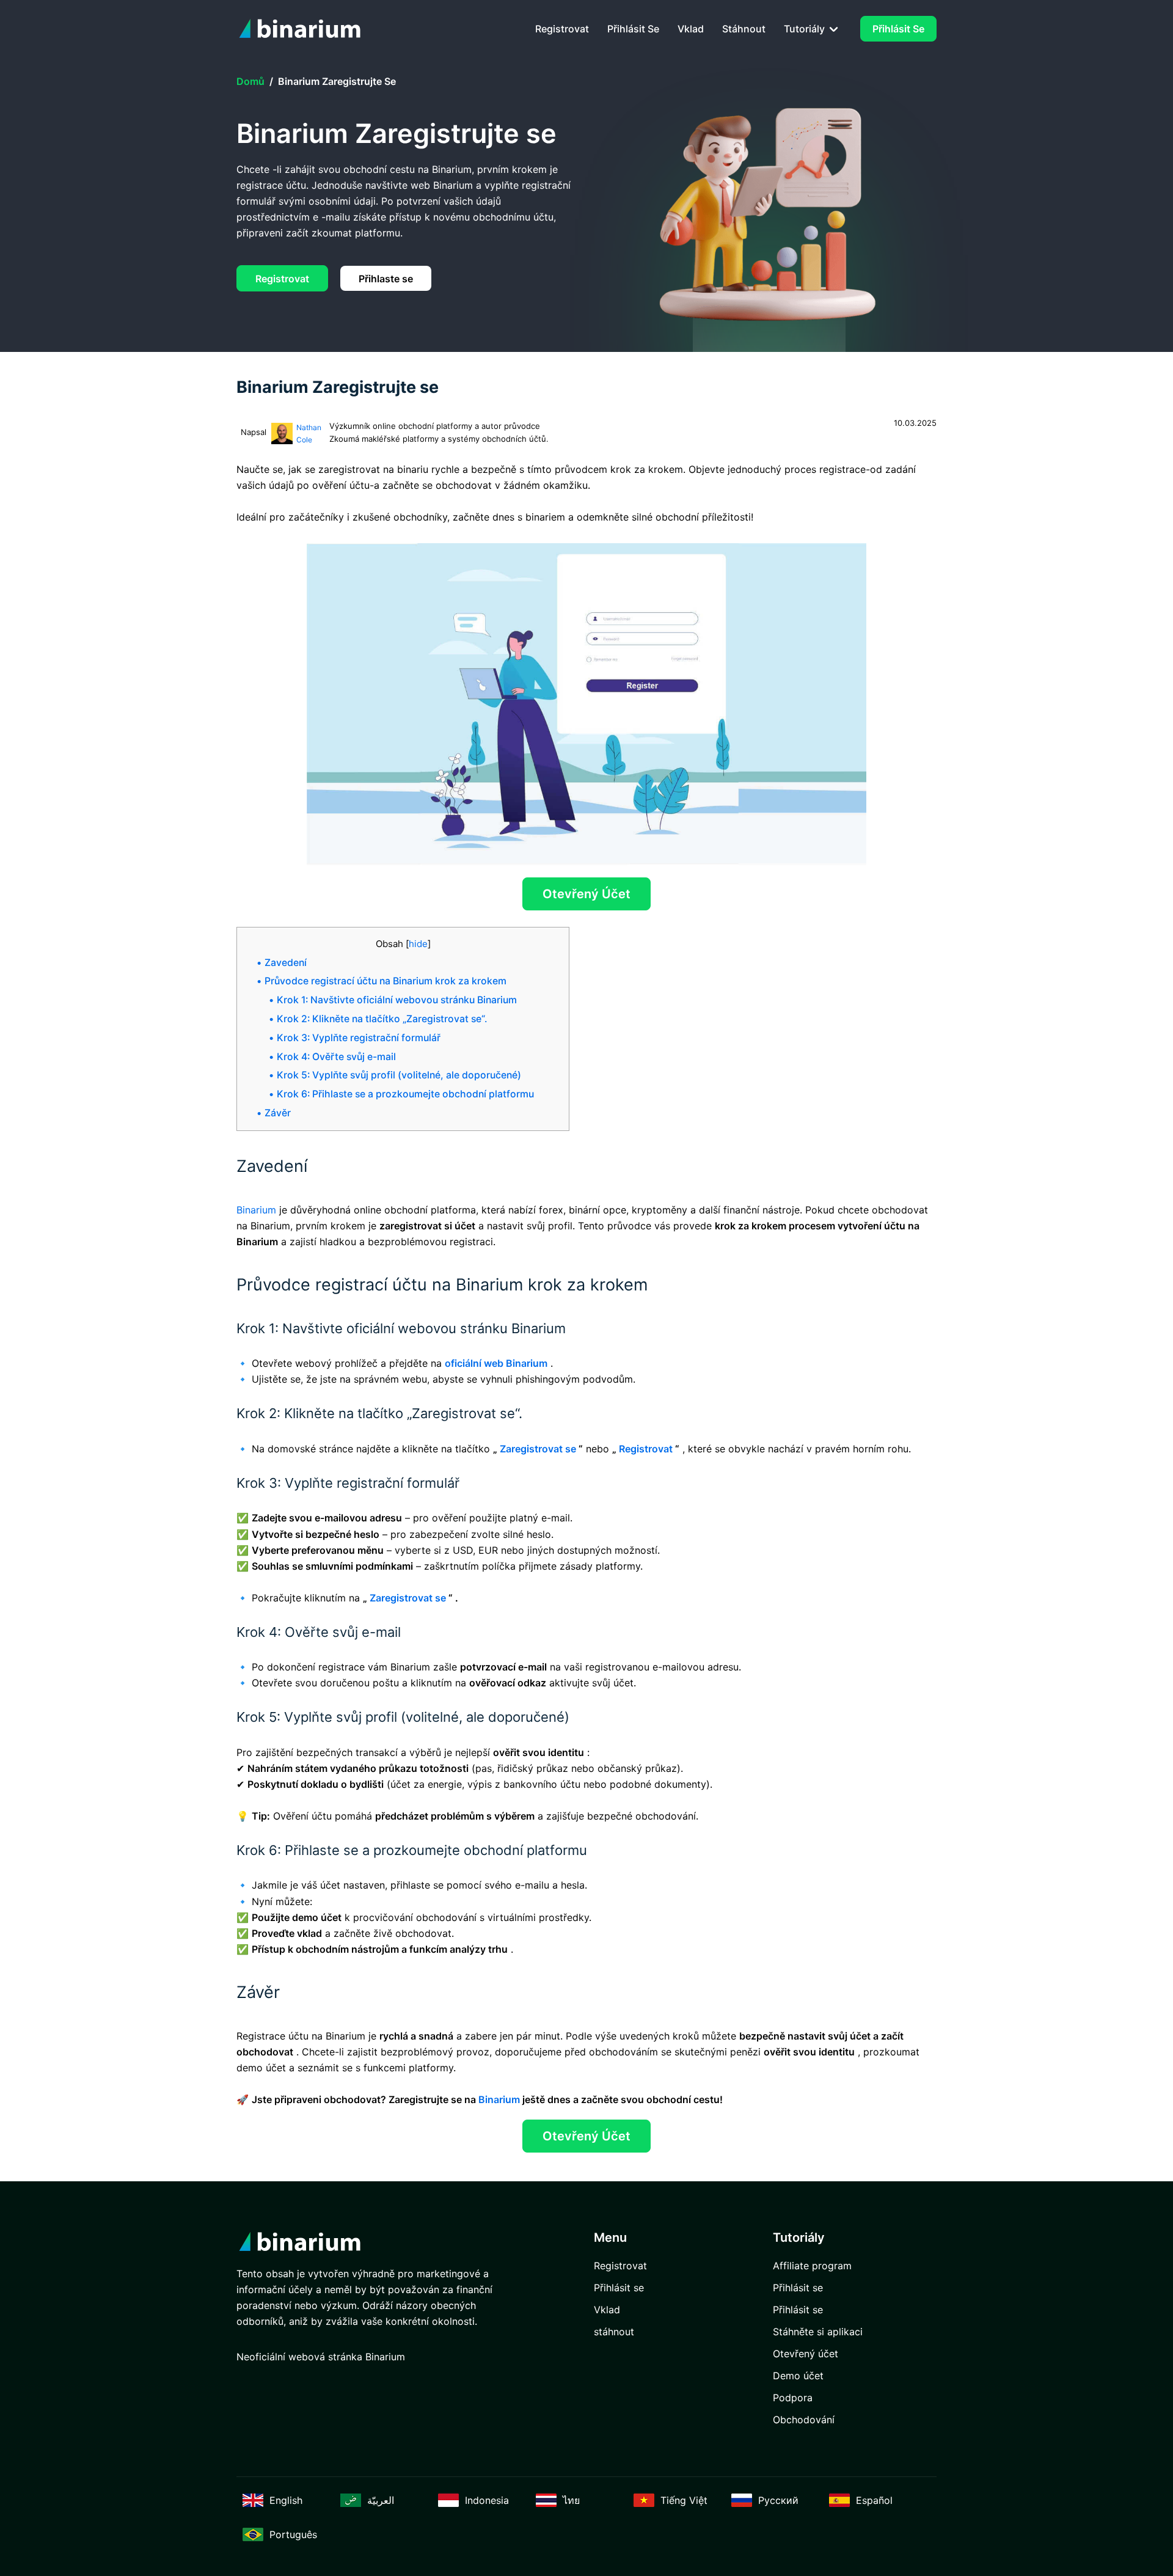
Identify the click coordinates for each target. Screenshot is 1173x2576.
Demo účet (798, 2376)
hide (418, 944)
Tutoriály (806, 29)
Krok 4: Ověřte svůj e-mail (336, 1057)
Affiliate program (812, 2266)
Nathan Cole (309, 434)
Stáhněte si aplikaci (818, 2332)
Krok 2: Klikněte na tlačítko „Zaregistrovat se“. (382, 1019)
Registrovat (562, 29)
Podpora (793, 2398)
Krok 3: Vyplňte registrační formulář (359, 1038)
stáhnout (744, 29)
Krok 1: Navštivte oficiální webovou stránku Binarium (397, 1000)
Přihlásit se (633, 29)
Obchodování (804, 2420)
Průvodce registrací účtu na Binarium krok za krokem (386, 981)
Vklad (691, 29)
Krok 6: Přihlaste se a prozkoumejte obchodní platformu (405, 1094)
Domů (250, 81)
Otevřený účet (586, 894)
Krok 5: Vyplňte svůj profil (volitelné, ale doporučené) (399, 1075)
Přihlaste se (386, 279)
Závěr (278, 1113)
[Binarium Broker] (304, 29)
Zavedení (286, 963)
